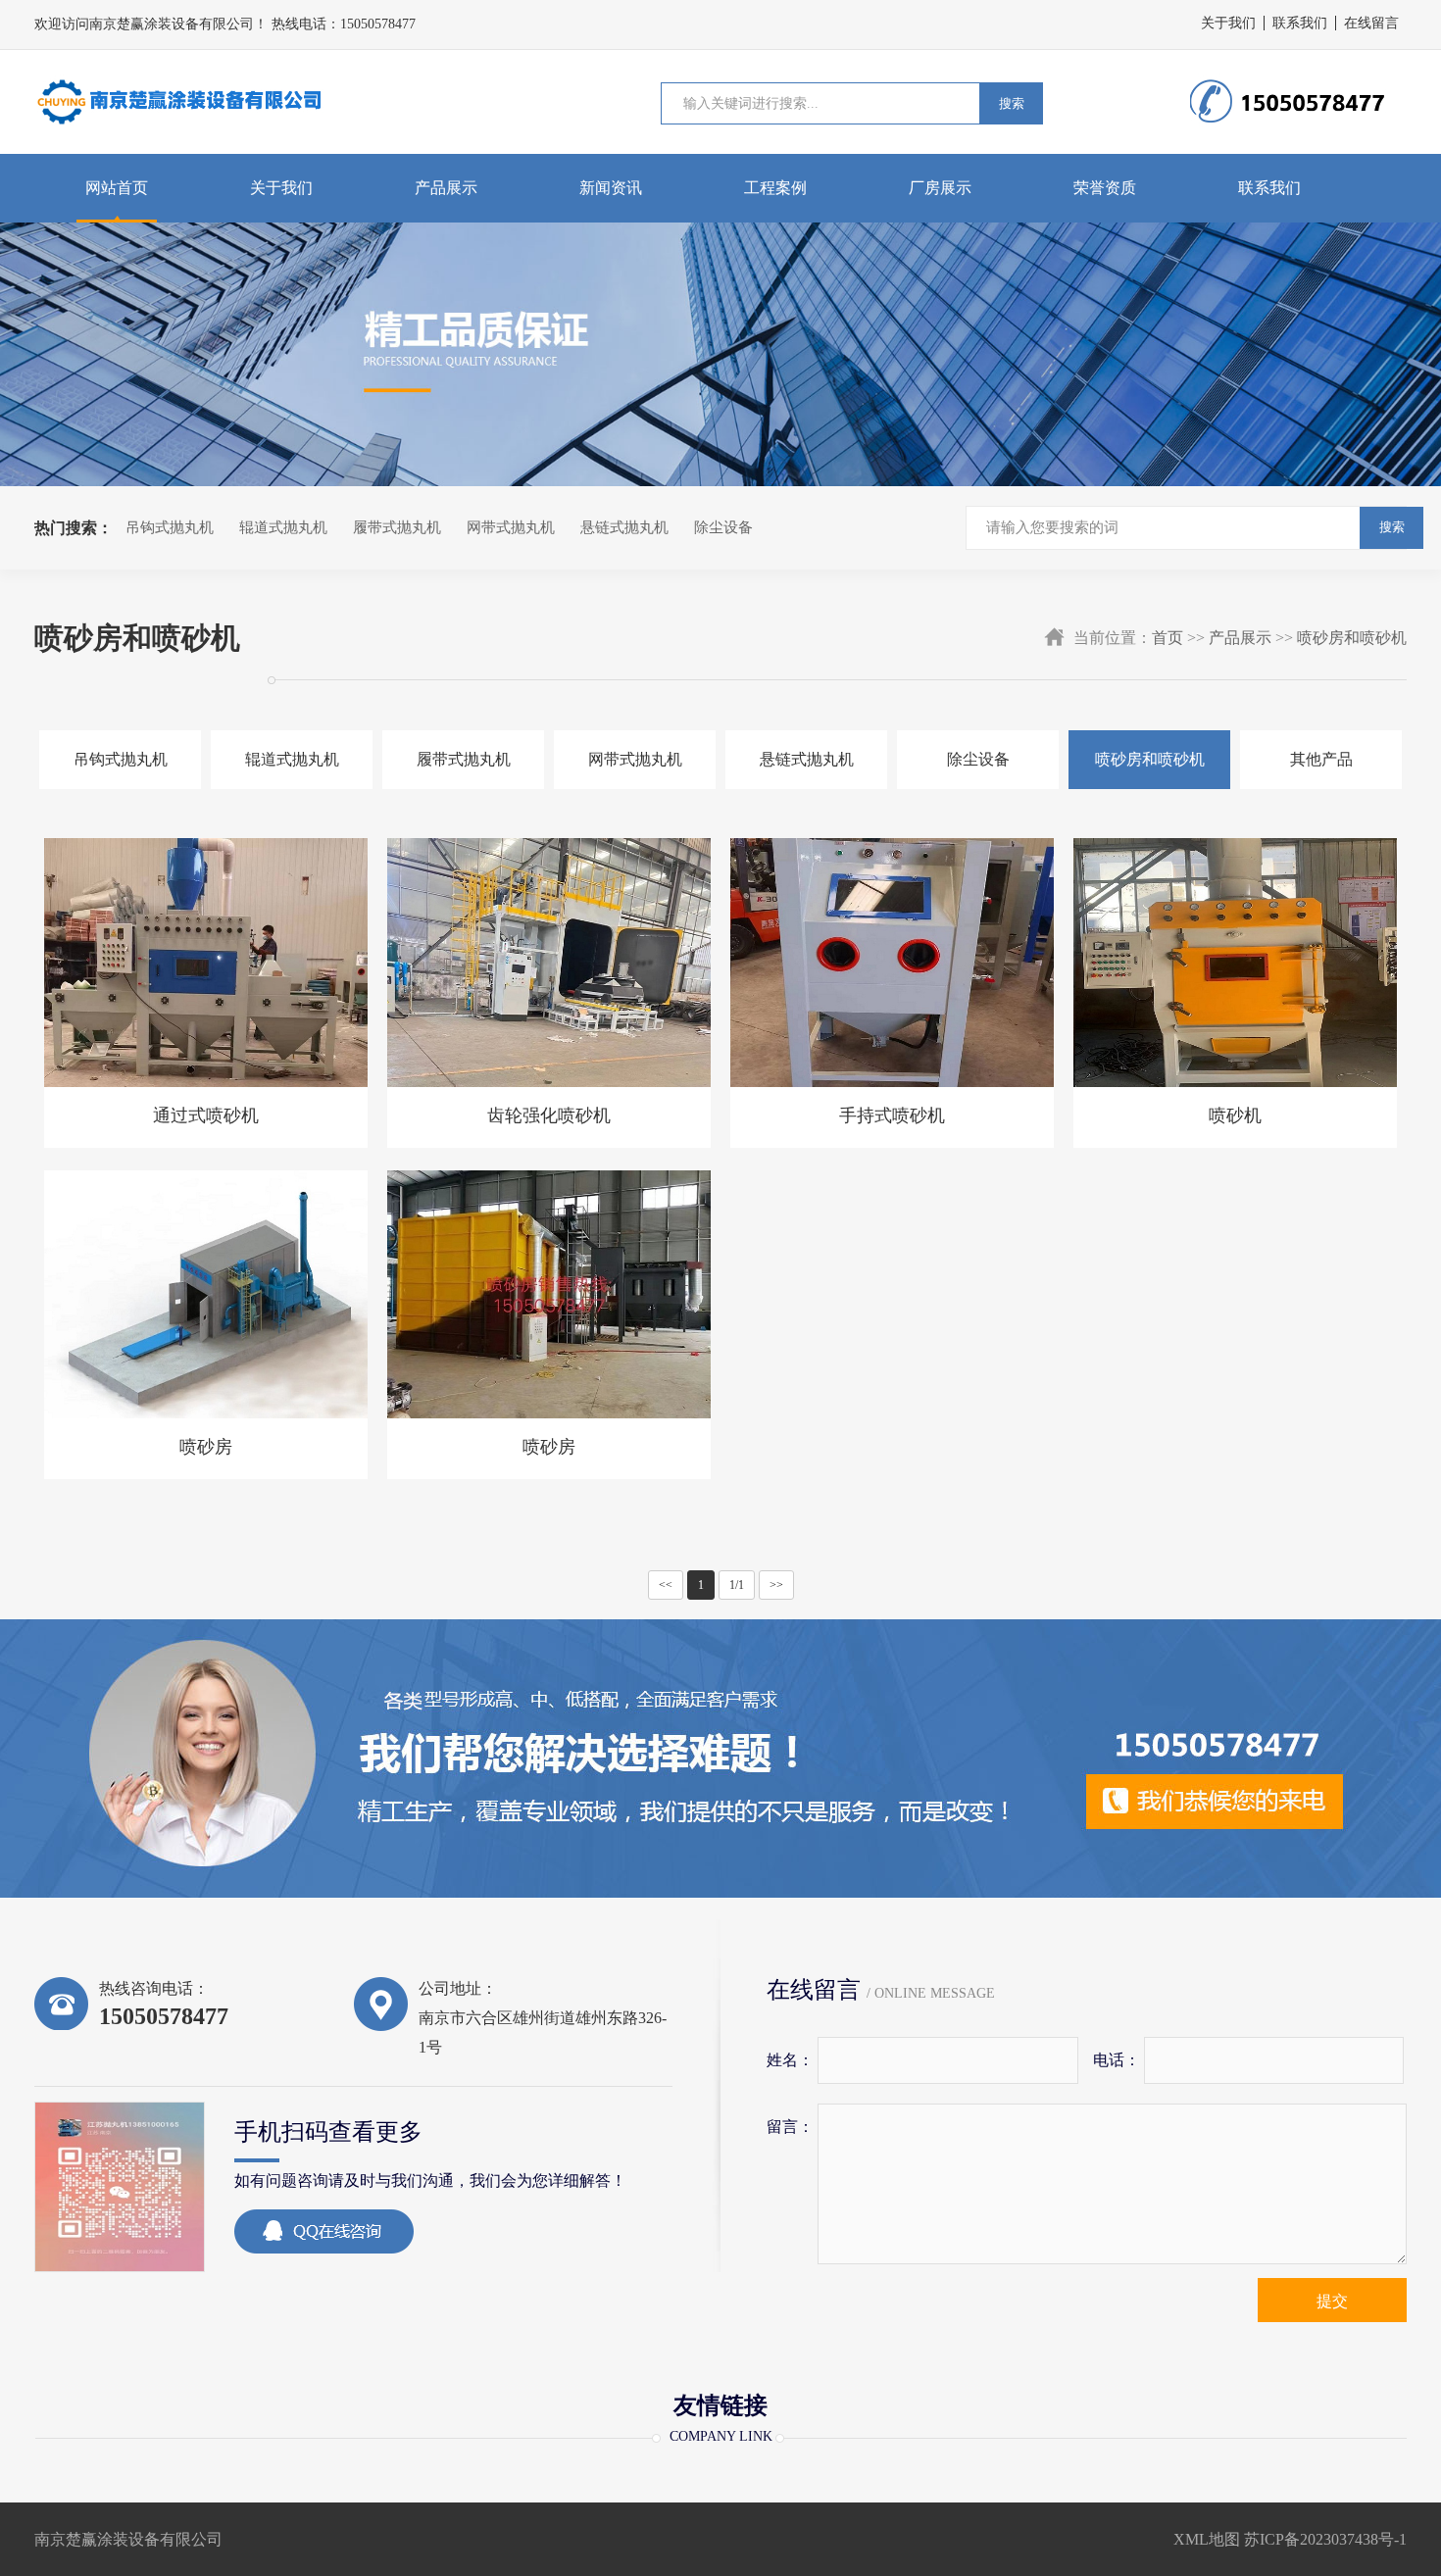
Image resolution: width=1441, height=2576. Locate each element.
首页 (1168, 638)
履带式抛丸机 (397, 527)
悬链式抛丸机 (624, 527)
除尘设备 (723, 527)
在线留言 (1371, 23)
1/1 (737, 1585)
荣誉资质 (1105, 188)
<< (666, 1585)
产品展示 (446, 188)
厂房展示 (940, 188)
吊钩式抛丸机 (170, 527)
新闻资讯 (611, 188)
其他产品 (1321, 759)
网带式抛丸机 (511, 527)
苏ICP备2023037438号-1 (1325, 2539)
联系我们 (1300, 23)
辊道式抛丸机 (283, 527)
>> (776, 1585)
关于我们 (1228, 23)
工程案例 (775, 188)
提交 (1332, 2301)
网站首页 (117, 188)
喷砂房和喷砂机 (1352, 638)
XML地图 (1207, 2539)
